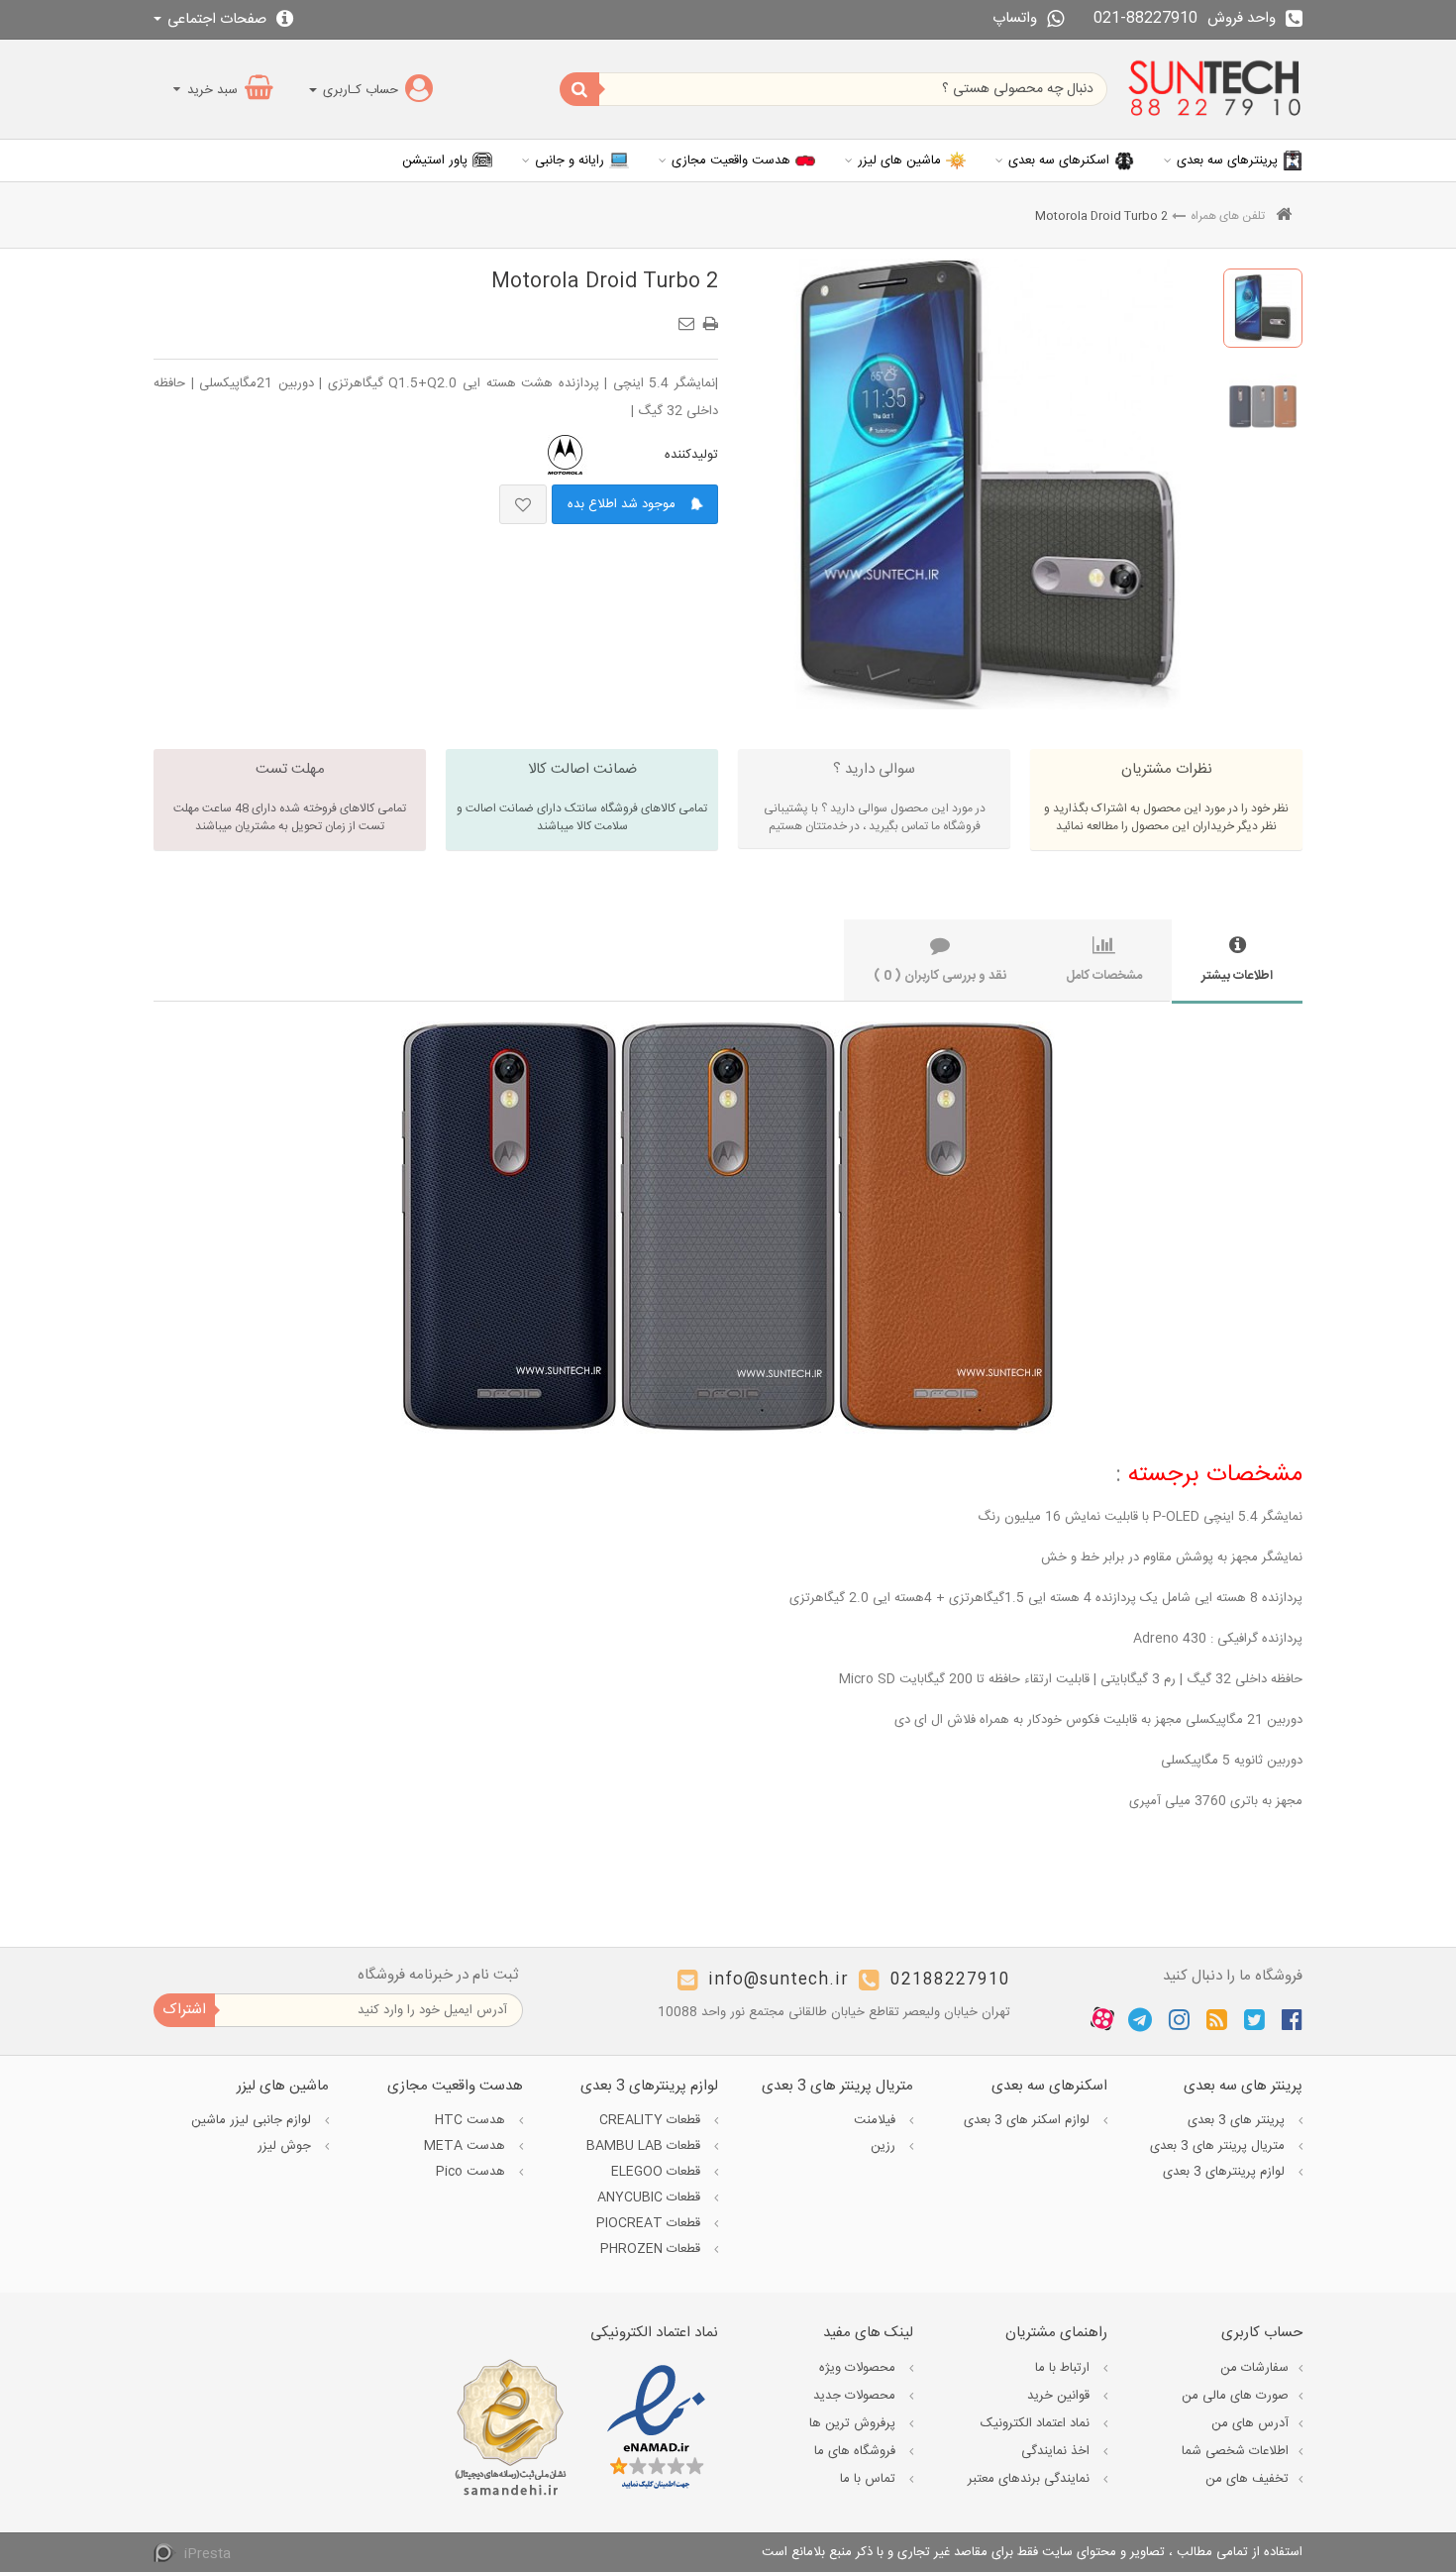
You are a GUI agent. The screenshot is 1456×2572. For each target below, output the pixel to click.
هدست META (467, 2146)
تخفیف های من (1247, 2479)
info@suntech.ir (779, 1980)
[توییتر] (1254, 2019)
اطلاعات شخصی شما (1235, 2451)
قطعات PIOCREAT (650, 2223)
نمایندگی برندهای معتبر (1031, 2479)
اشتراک (184, 2010)
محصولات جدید (856, 2396)
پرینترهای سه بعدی (1227, 161)
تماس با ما (870, 2479)
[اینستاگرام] (1179, 2019)
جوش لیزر (286, 2146)
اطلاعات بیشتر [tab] (1237, 976)
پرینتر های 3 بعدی (1238, 2120)
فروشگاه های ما (857, 2451)
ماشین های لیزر (899, 161)
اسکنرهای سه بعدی (1059, 161)
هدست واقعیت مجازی (731, 161)
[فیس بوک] (1292, 2019)
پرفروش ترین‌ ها (854, 2423)
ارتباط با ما (1064, 2368)
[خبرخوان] (1217, 2019)
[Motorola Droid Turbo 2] (1263, 308)
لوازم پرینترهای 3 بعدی (1226, 2172)
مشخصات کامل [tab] (1104, 976)
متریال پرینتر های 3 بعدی (1219, 2146)
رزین (885, 2146)
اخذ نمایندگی (1057, 2451)
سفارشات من (1254, 2368)
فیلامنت (877, 2120)
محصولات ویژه (859, 2368)
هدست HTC (472, 2120)
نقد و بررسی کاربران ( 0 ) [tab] (940, 976)
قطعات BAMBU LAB (645, 2146)
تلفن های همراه (1228, 216)
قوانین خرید (1060, 2396)
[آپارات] (1102, 2019)
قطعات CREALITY (652, 2120)
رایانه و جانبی (570, 161)
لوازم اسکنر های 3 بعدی (1029, 2120)
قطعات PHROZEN (652, 2249)
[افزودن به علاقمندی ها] (523, 504)
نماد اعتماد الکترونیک (1037, 2423)
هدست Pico (472, 2172)
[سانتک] (1215, 89)
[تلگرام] (1140, 2019)
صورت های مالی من (1235, 2396)
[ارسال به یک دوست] (689, 317)
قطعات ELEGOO (658, 2172)
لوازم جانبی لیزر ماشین (253, 2120)
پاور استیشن (435, 161)
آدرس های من (1250, 2423)
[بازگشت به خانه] (1284, 216)
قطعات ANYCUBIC (651, 2197)
